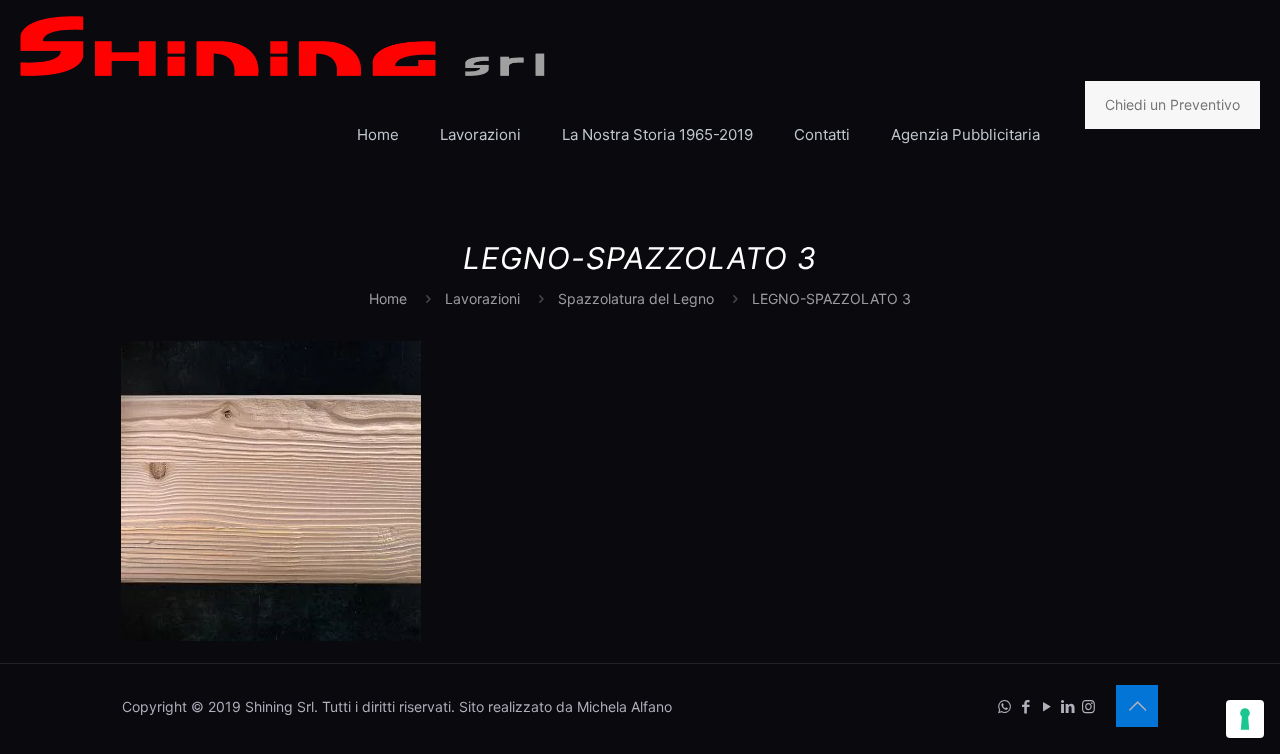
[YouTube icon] (1046, 706)
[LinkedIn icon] (1067, 706)
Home (388, 298)
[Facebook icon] (1025, 706)
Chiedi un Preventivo (1172, 104)
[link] (481, 195)
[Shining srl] (282, 45)
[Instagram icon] (1088, 706)
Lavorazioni (482, 298)
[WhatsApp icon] (1004, 706)
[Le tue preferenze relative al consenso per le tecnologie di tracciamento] (1245, 719)
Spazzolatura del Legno (636, 298)
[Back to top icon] (1137, 706)
